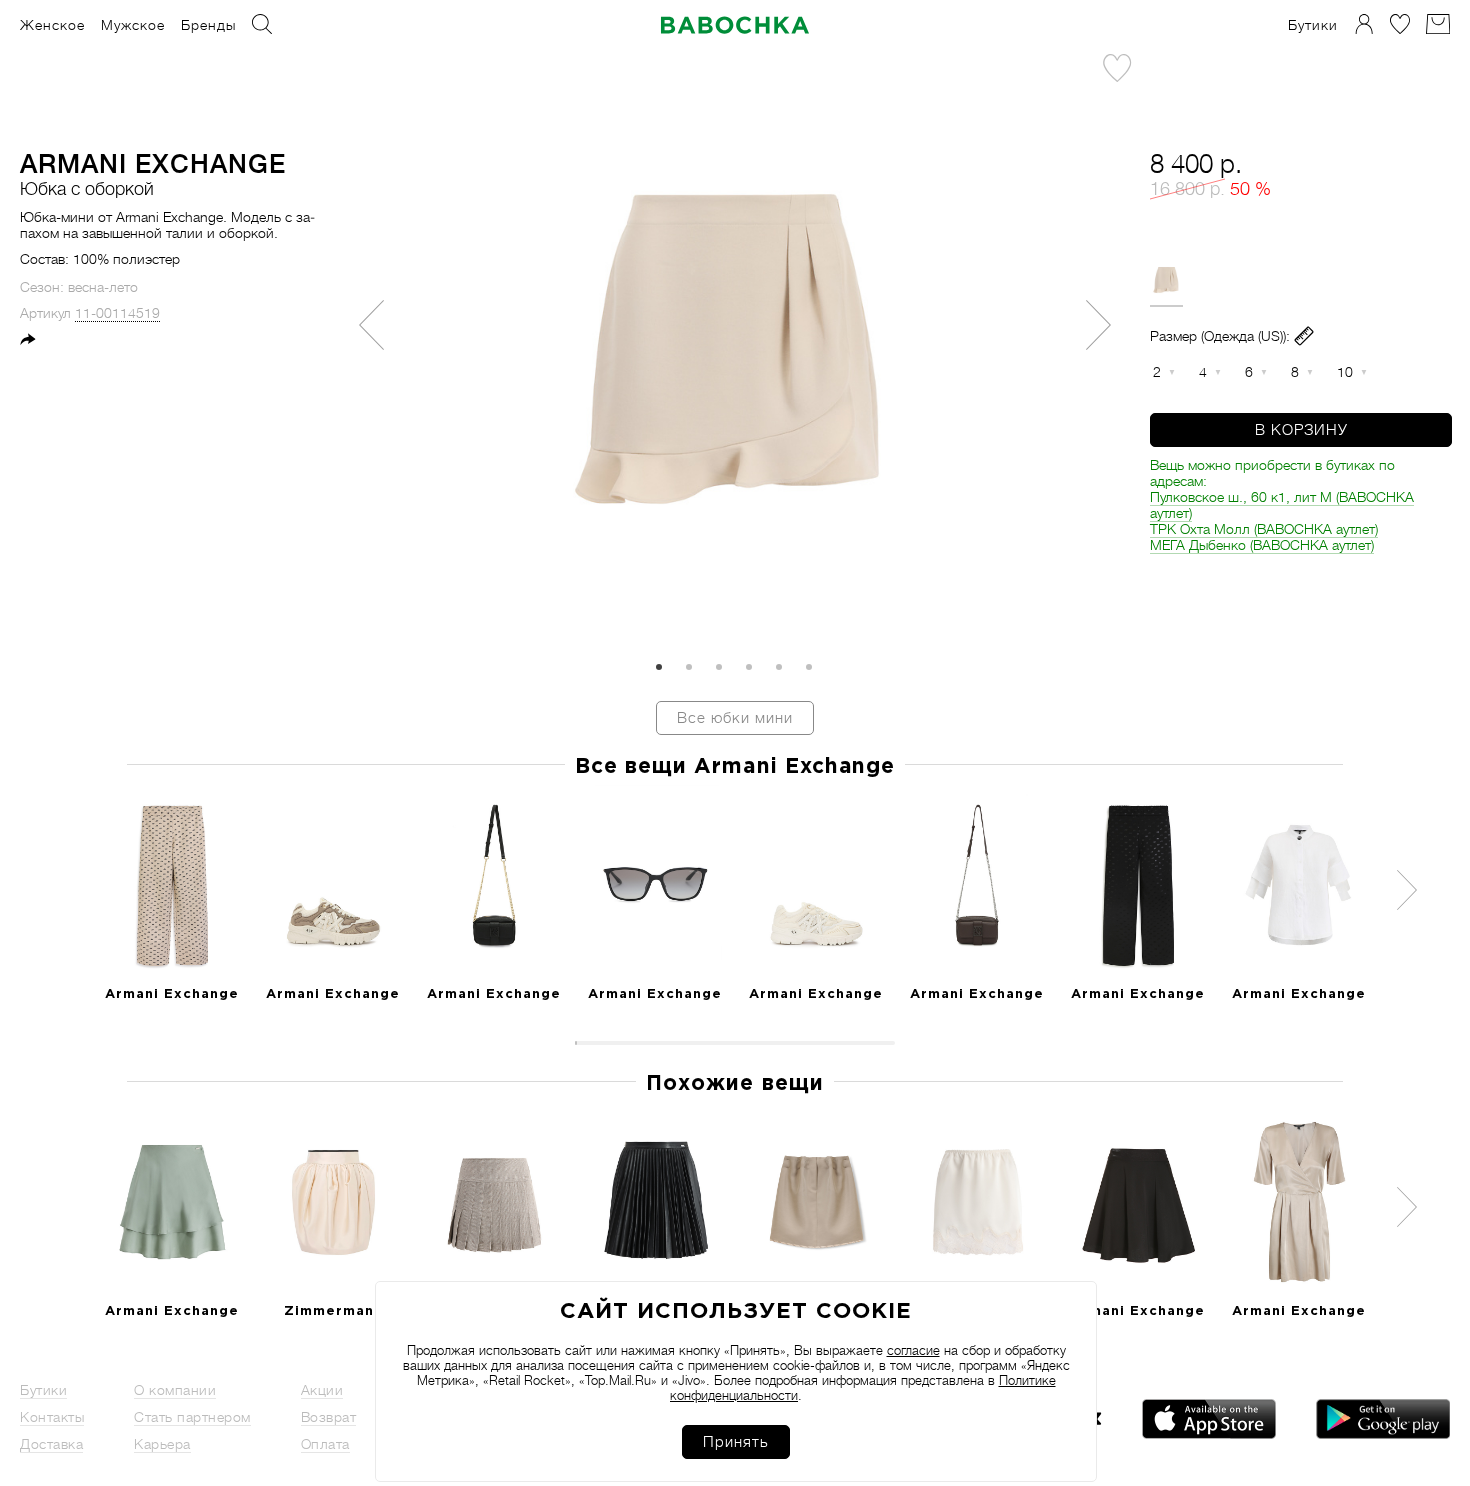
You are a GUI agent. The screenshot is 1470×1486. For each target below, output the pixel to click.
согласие (913, 1350)
